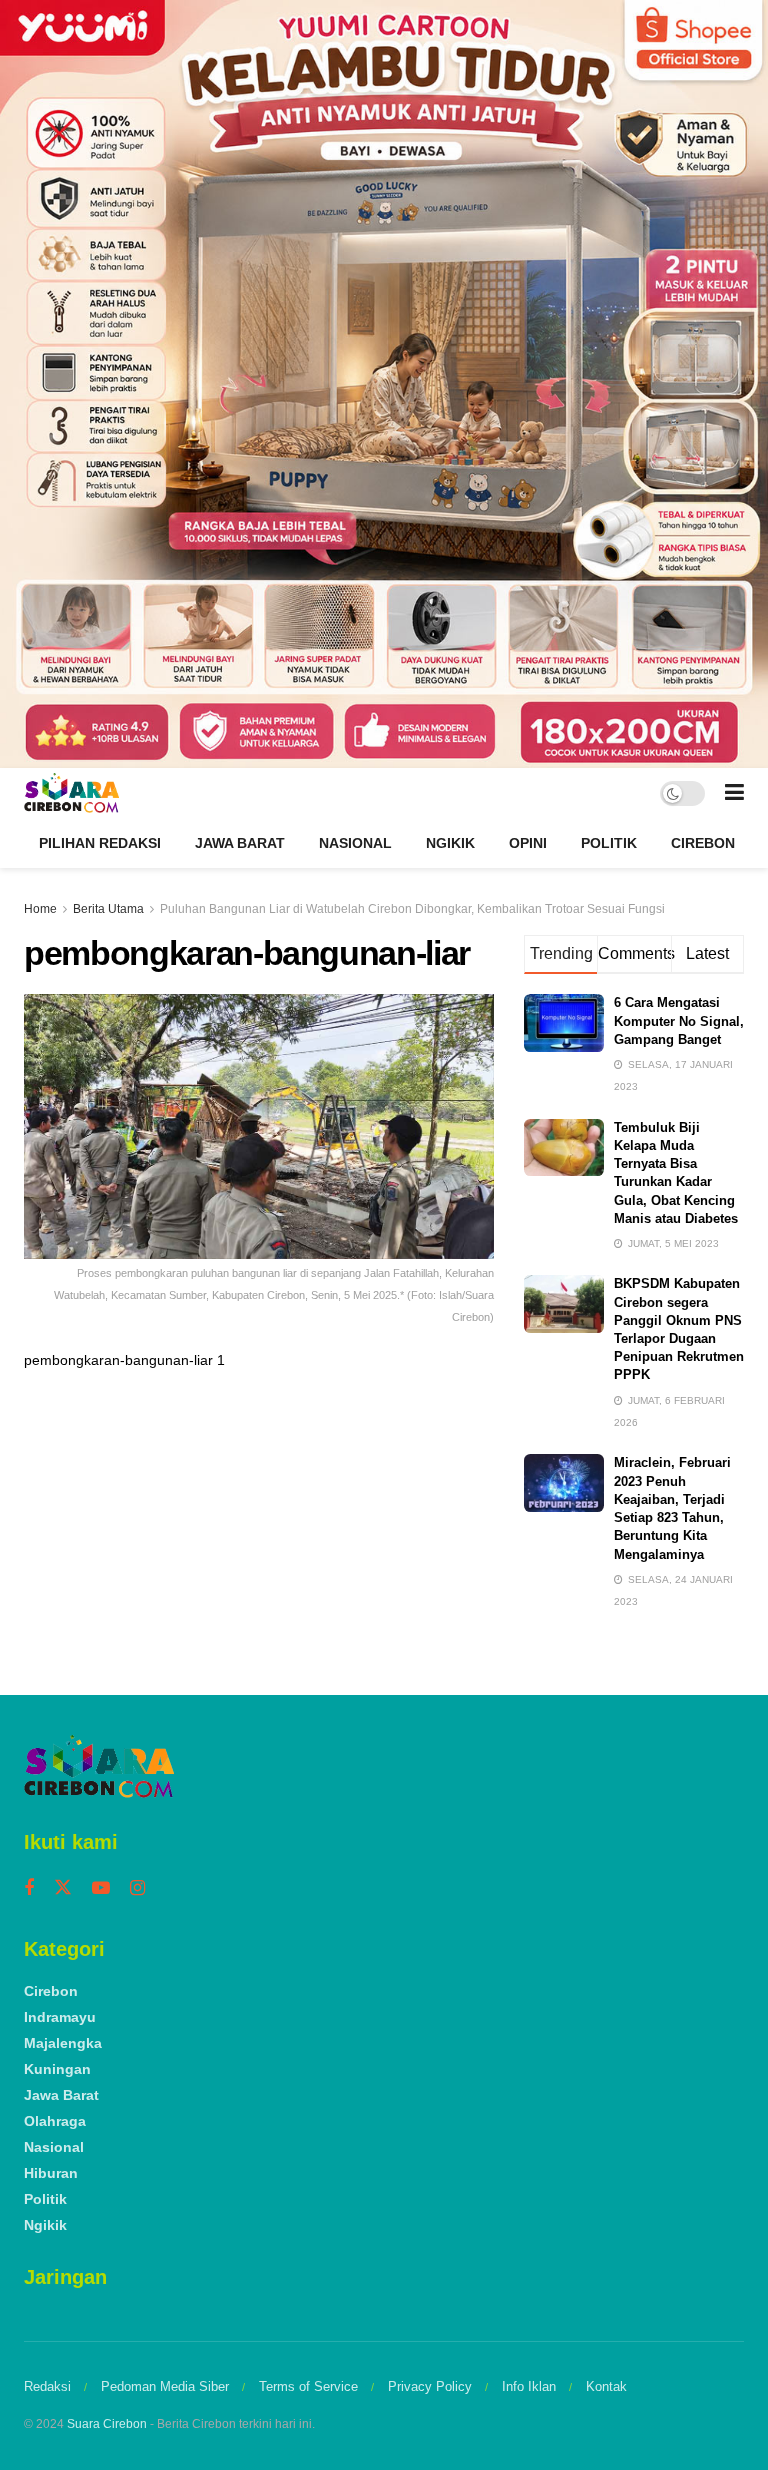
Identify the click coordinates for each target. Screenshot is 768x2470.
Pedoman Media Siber (165, 2386)
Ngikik (450, 843)
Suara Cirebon (107, 2424)
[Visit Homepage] (71, 793)
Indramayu (60, 2017)
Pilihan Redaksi (100, 843)
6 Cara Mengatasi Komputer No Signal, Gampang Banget (679, 1020)
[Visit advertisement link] (384, 384)
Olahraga (55, 2121)
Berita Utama (108, 909)
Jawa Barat (240, 843)
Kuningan (57, 2069)
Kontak (606, 2386)
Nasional (355, 843)
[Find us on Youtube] (101, 1888)
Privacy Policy (430, 2386)
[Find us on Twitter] (63, 1888)
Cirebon (703, 843)
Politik (609, 843)
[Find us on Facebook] (29, 1888)
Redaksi (47, 2386)
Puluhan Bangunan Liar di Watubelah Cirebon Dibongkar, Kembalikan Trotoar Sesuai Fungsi (412, 909)
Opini (528, 843)
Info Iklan (529, 2386)
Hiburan (51, 2173)
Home (40, 909)
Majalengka (63, 2043)
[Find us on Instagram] (137, 1888)
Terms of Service (308, 2386)
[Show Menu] (734, 793)
